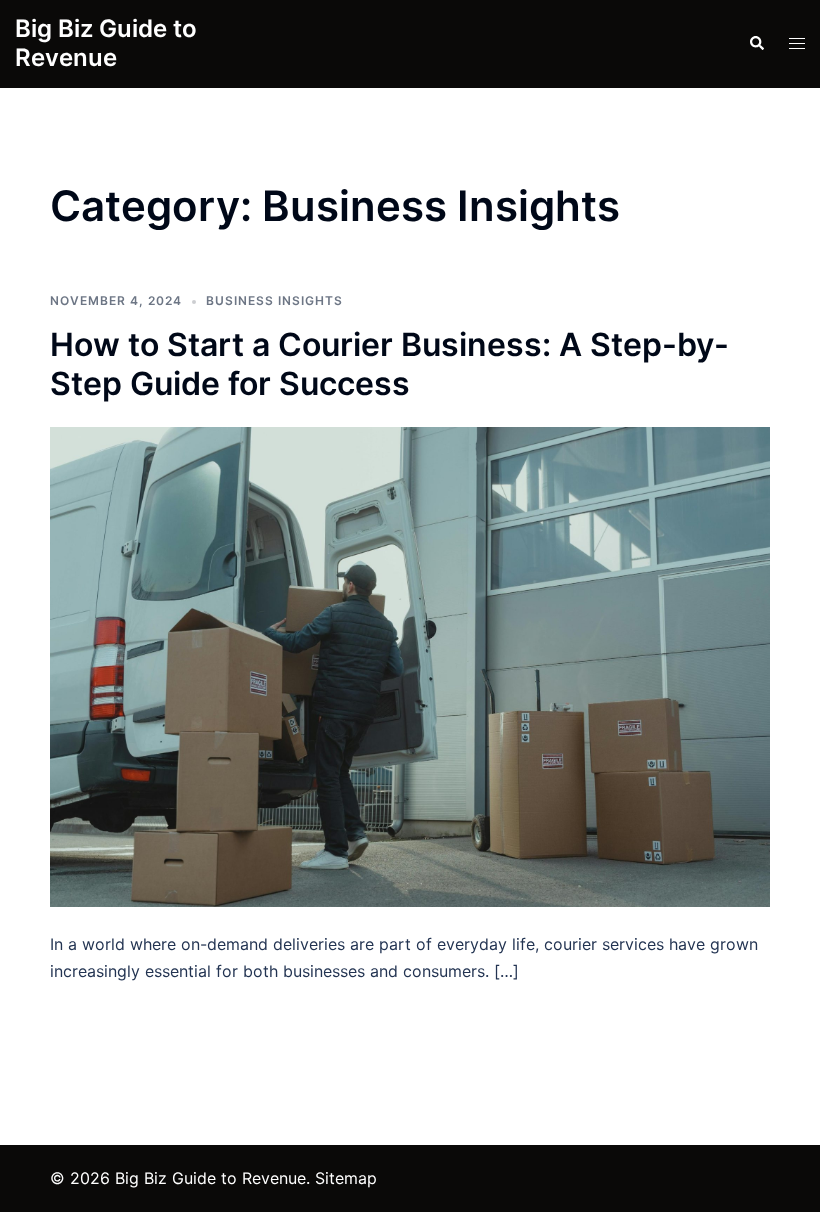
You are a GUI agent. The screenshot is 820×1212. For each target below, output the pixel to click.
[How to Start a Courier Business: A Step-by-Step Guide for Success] (410, 665)
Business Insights (274, 300)
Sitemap (346, 1178)
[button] (756, 44)
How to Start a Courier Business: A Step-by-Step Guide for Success (389, 363)
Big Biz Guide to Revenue (106, 43)
